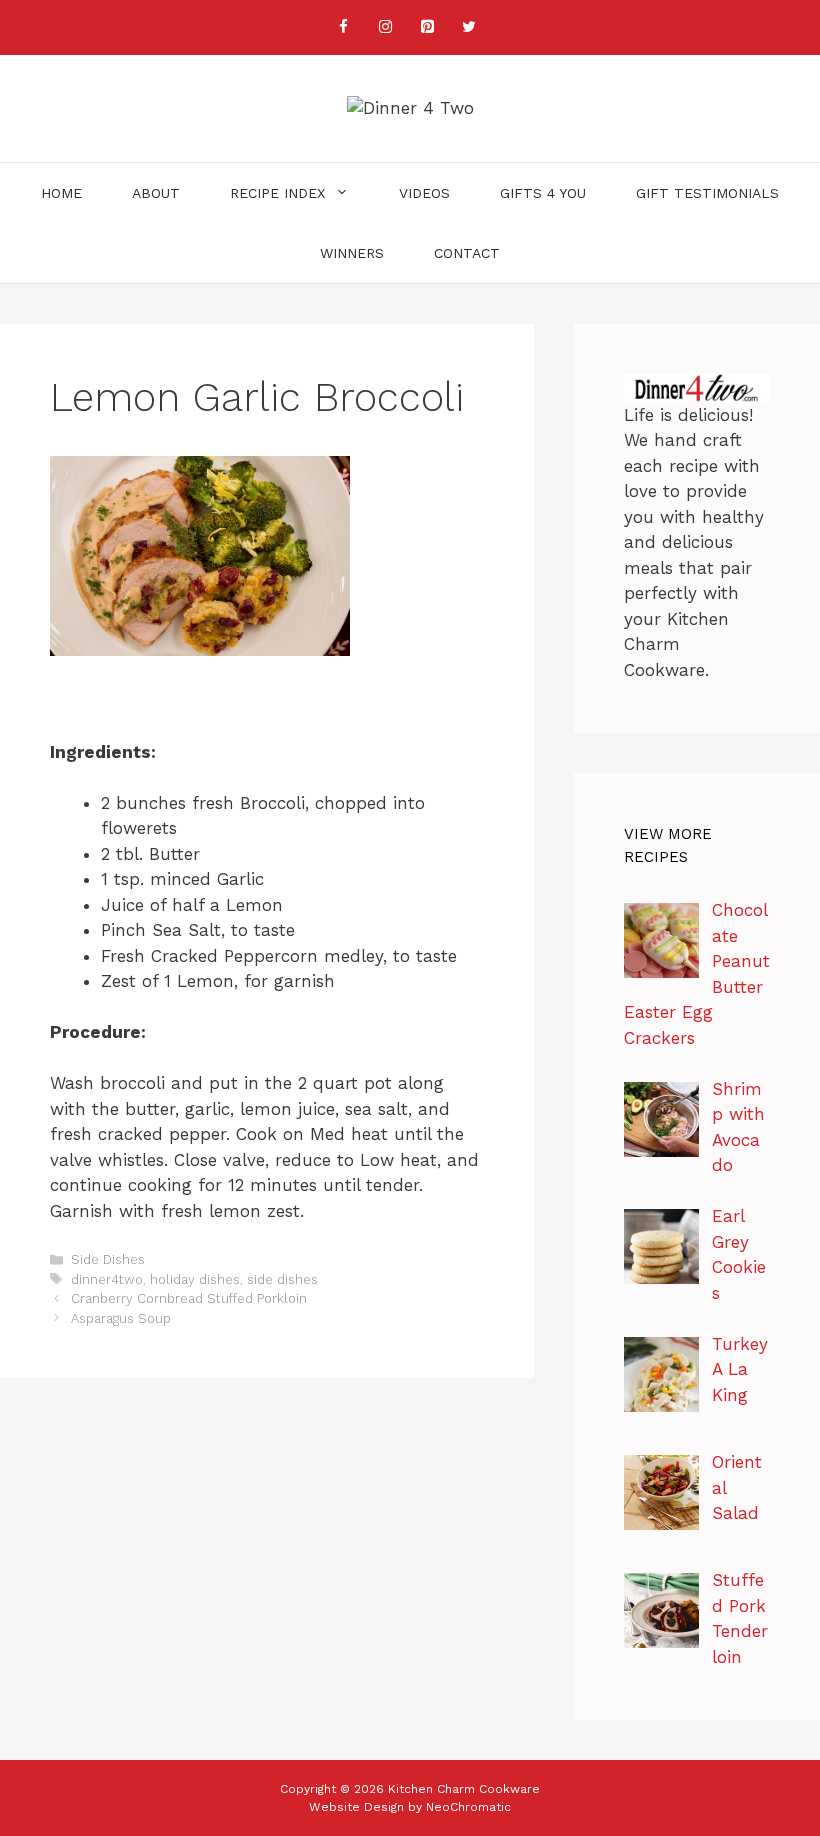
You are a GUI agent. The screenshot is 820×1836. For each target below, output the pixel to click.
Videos (424, 193)
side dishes (282, 1279)
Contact (467, 253)
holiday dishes (195, 1279)
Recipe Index (277, 193)
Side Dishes (108, 1259)
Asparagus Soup (121, 1318)
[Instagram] (385, 27)
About (156, 193)
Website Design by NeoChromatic (410, 1807)
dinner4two (107, 1279)
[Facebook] (343, 27)
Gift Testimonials (707, 193)
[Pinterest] (427, 27)
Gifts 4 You (543, 193)
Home (61, 193)
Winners (352, 253)
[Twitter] (469, 27)
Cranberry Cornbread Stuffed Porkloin (189, 1298)
